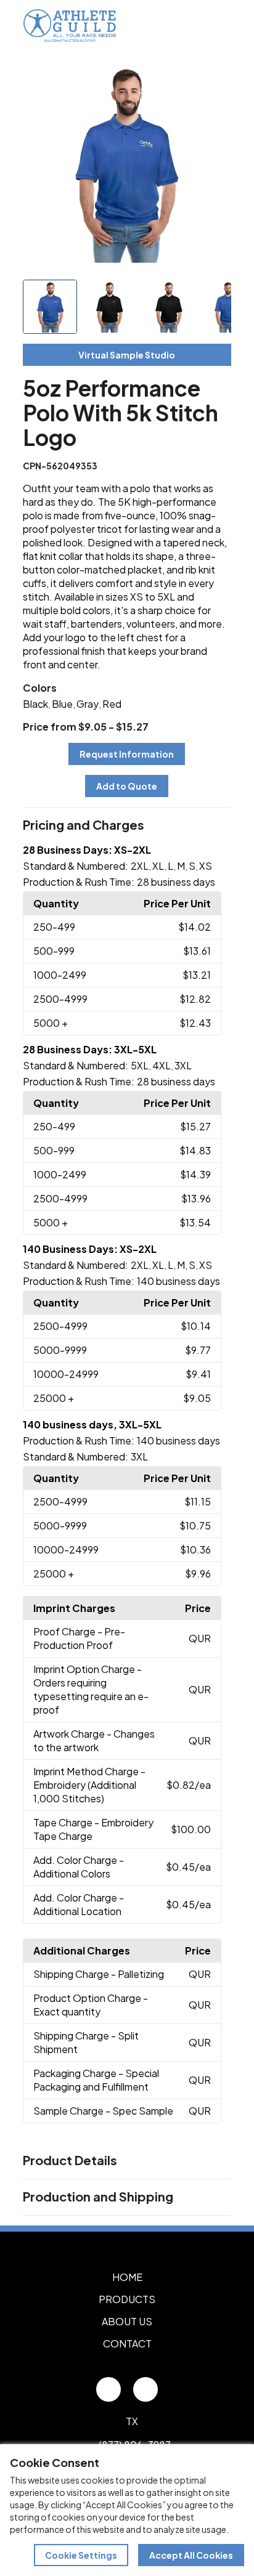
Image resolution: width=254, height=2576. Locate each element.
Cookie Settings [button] (81, 2555)
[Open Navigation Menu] (217, 25)
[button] (127, 825)
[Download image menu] (215, 77)
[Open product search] (191, 25)
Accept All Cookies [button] (191, 2555)
